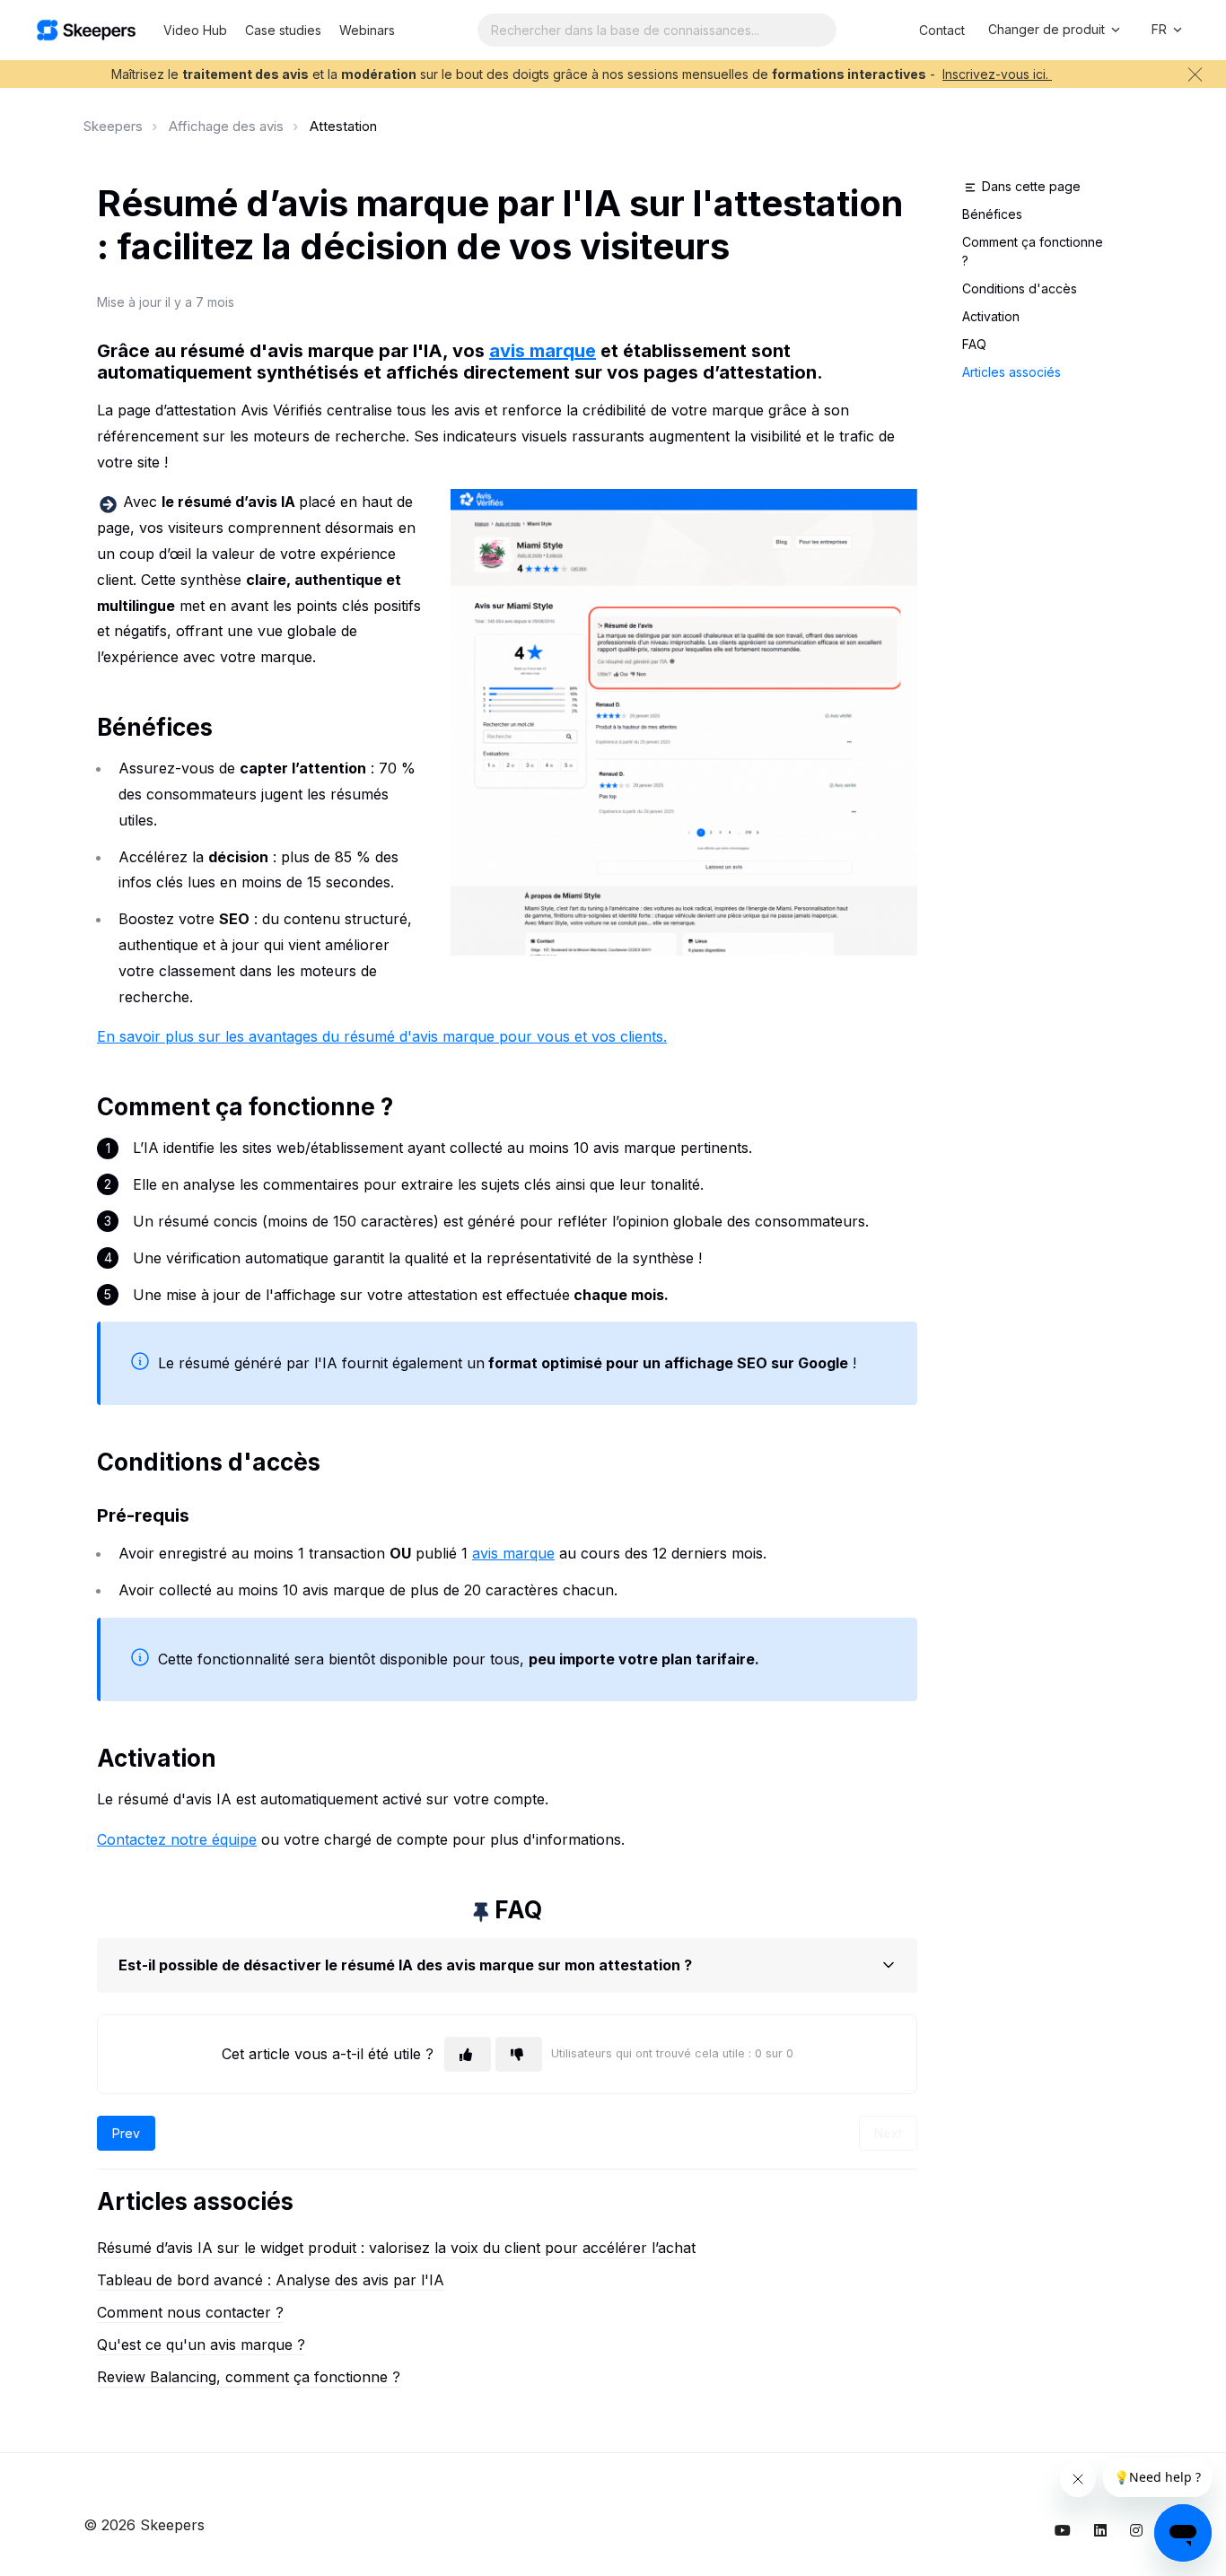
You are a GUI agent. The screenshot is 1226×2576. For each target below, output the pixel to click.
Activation (991, 316)
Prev (126, 2133)
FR (1161, 29)
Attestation (343, 126)
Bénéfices (992, 214)
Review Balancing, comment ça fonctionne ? (249, 2377)
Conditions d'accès (1020, 288)
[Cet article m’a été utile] (468, 2054)
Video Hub (195, 30)
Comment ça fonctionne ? (1033, 251)
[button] (507, 1965)
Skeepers (113, 126)
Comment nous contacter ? (190, 2312)
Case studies (283, 30)
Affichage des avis (226, 126)
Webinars (367, 30)
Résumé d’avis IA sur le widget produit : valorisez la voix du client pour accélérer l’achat (396, 2248)
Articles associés (1011, 372)
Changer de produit (1048, 29)
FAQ (974, 344)
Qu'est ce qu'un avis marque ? (201, 2345)
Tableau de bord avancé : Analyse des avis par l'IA (271, 2280)
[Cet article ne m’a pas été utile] (519, 2054)
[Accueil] (86, 30)
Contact (942, 30)
